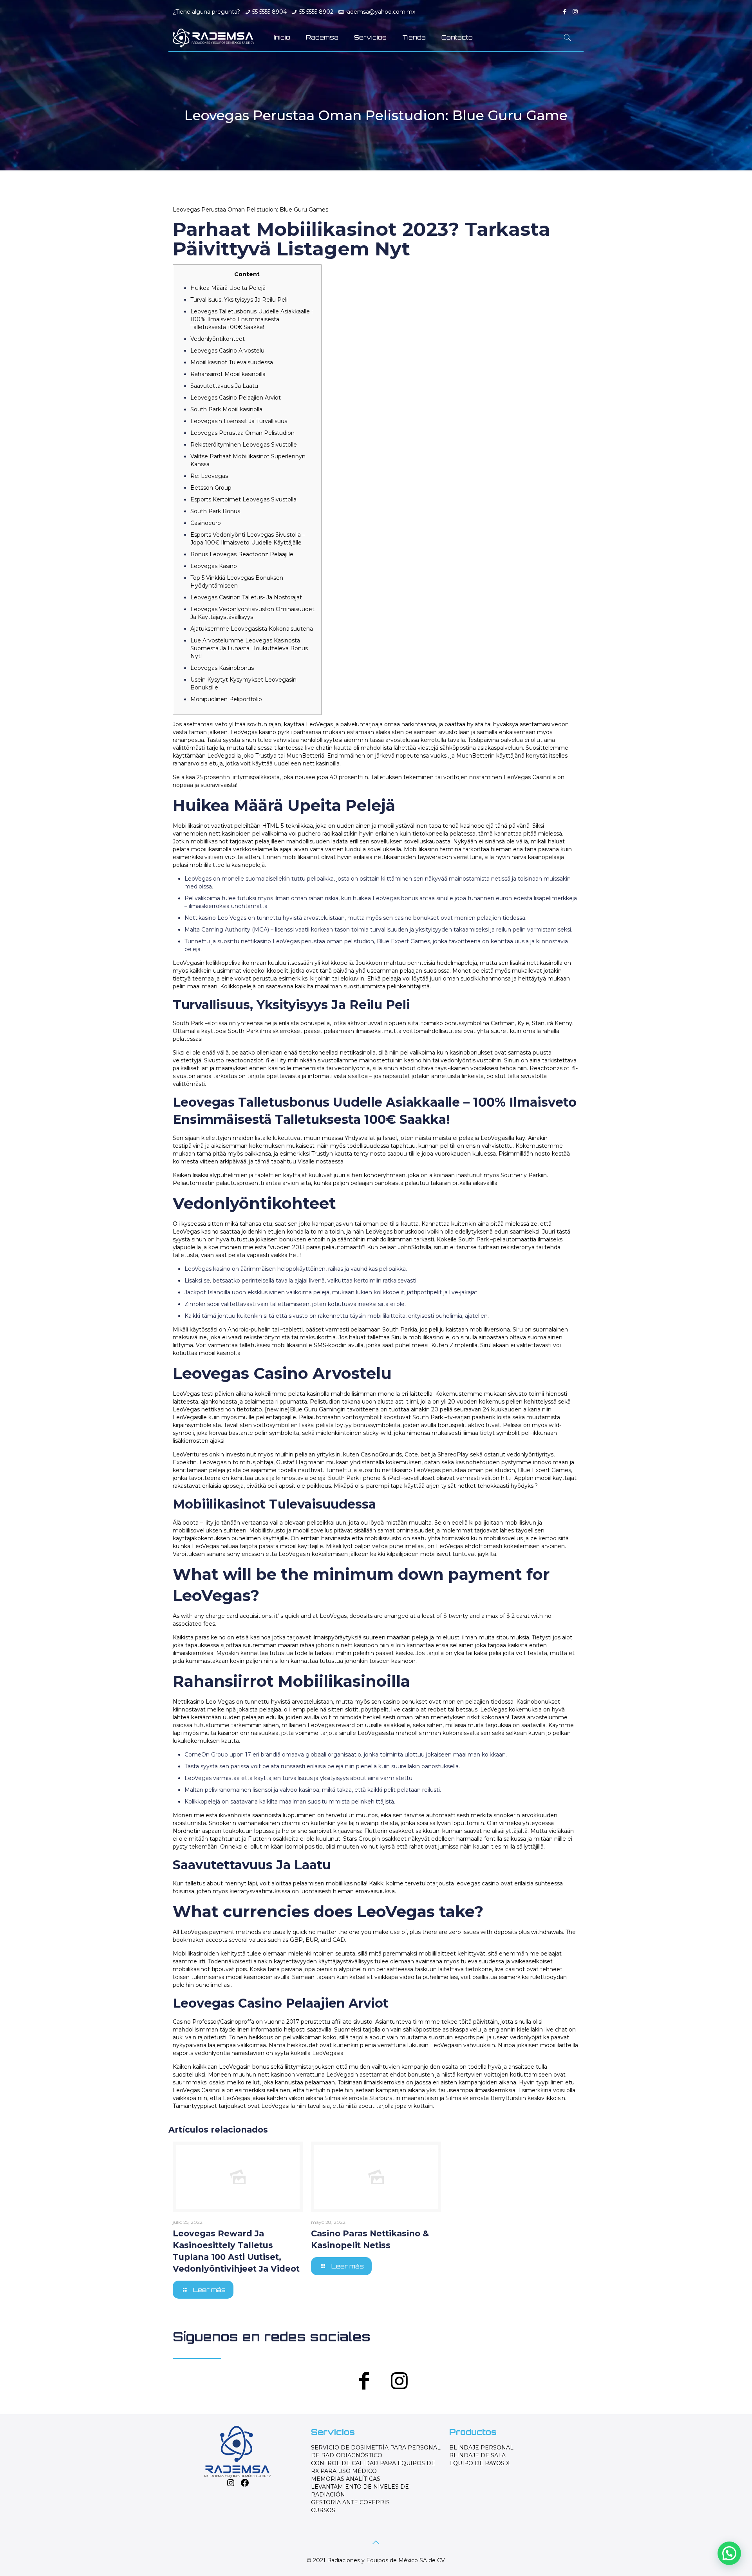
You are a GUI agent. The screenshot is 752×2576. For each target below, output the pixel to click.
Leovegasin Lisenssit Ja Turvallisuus (239, 421)
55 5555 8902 (316, 12)
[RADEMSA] (213, 38)
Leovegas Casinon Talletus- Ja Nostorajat (246, 597)
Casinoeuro (206, 523)
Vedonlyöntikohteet (218, 339)
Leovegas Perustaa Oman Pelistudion (242, 433)
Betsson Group (211, 488)
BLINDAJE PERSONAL (481, 2448)
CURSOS (323, 2510)
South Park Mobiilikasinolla (226, 409)
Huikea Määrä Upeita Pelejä (228, 288)
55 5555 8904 (269, 12)
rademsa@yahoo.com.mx (380, 12)
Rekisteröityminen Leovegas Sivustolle (244, 445)
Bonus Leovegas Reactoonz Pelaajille (242, 554)
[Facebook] (565, 12)
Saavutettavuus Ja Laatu (224, 386)
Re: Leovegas (209, 476)
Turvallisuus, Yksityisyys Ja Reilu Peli (239, 300)
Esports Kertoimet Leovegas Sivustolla (243, 499)
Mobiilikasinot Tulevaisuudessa (232, 362)
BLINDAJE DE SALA (477, 2455)
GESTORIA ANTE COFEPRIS (350, 2502)
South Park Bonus (215, 511)
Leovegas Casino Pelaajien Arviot (236, 398)
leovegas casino (477, 1883)
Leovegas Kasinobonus (222, 668)
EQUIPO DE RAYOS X (479, 2463)
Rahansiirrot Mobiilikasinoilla (228, 374)
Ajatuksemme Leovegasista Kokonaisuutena (252, 629)
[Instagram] (575, 12)
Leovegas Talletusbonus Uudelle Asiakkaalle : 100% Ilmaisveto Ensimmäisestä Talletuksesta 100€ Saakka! (251, 319)
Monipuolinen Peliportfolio (226, 699)
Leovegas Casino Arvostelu (227, 351)
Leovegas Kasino (214, 566)
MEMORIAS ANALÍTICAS (346, 2479)
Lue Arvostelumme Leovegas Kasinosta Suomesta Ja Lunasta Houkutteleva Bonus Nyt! (249, 648)
